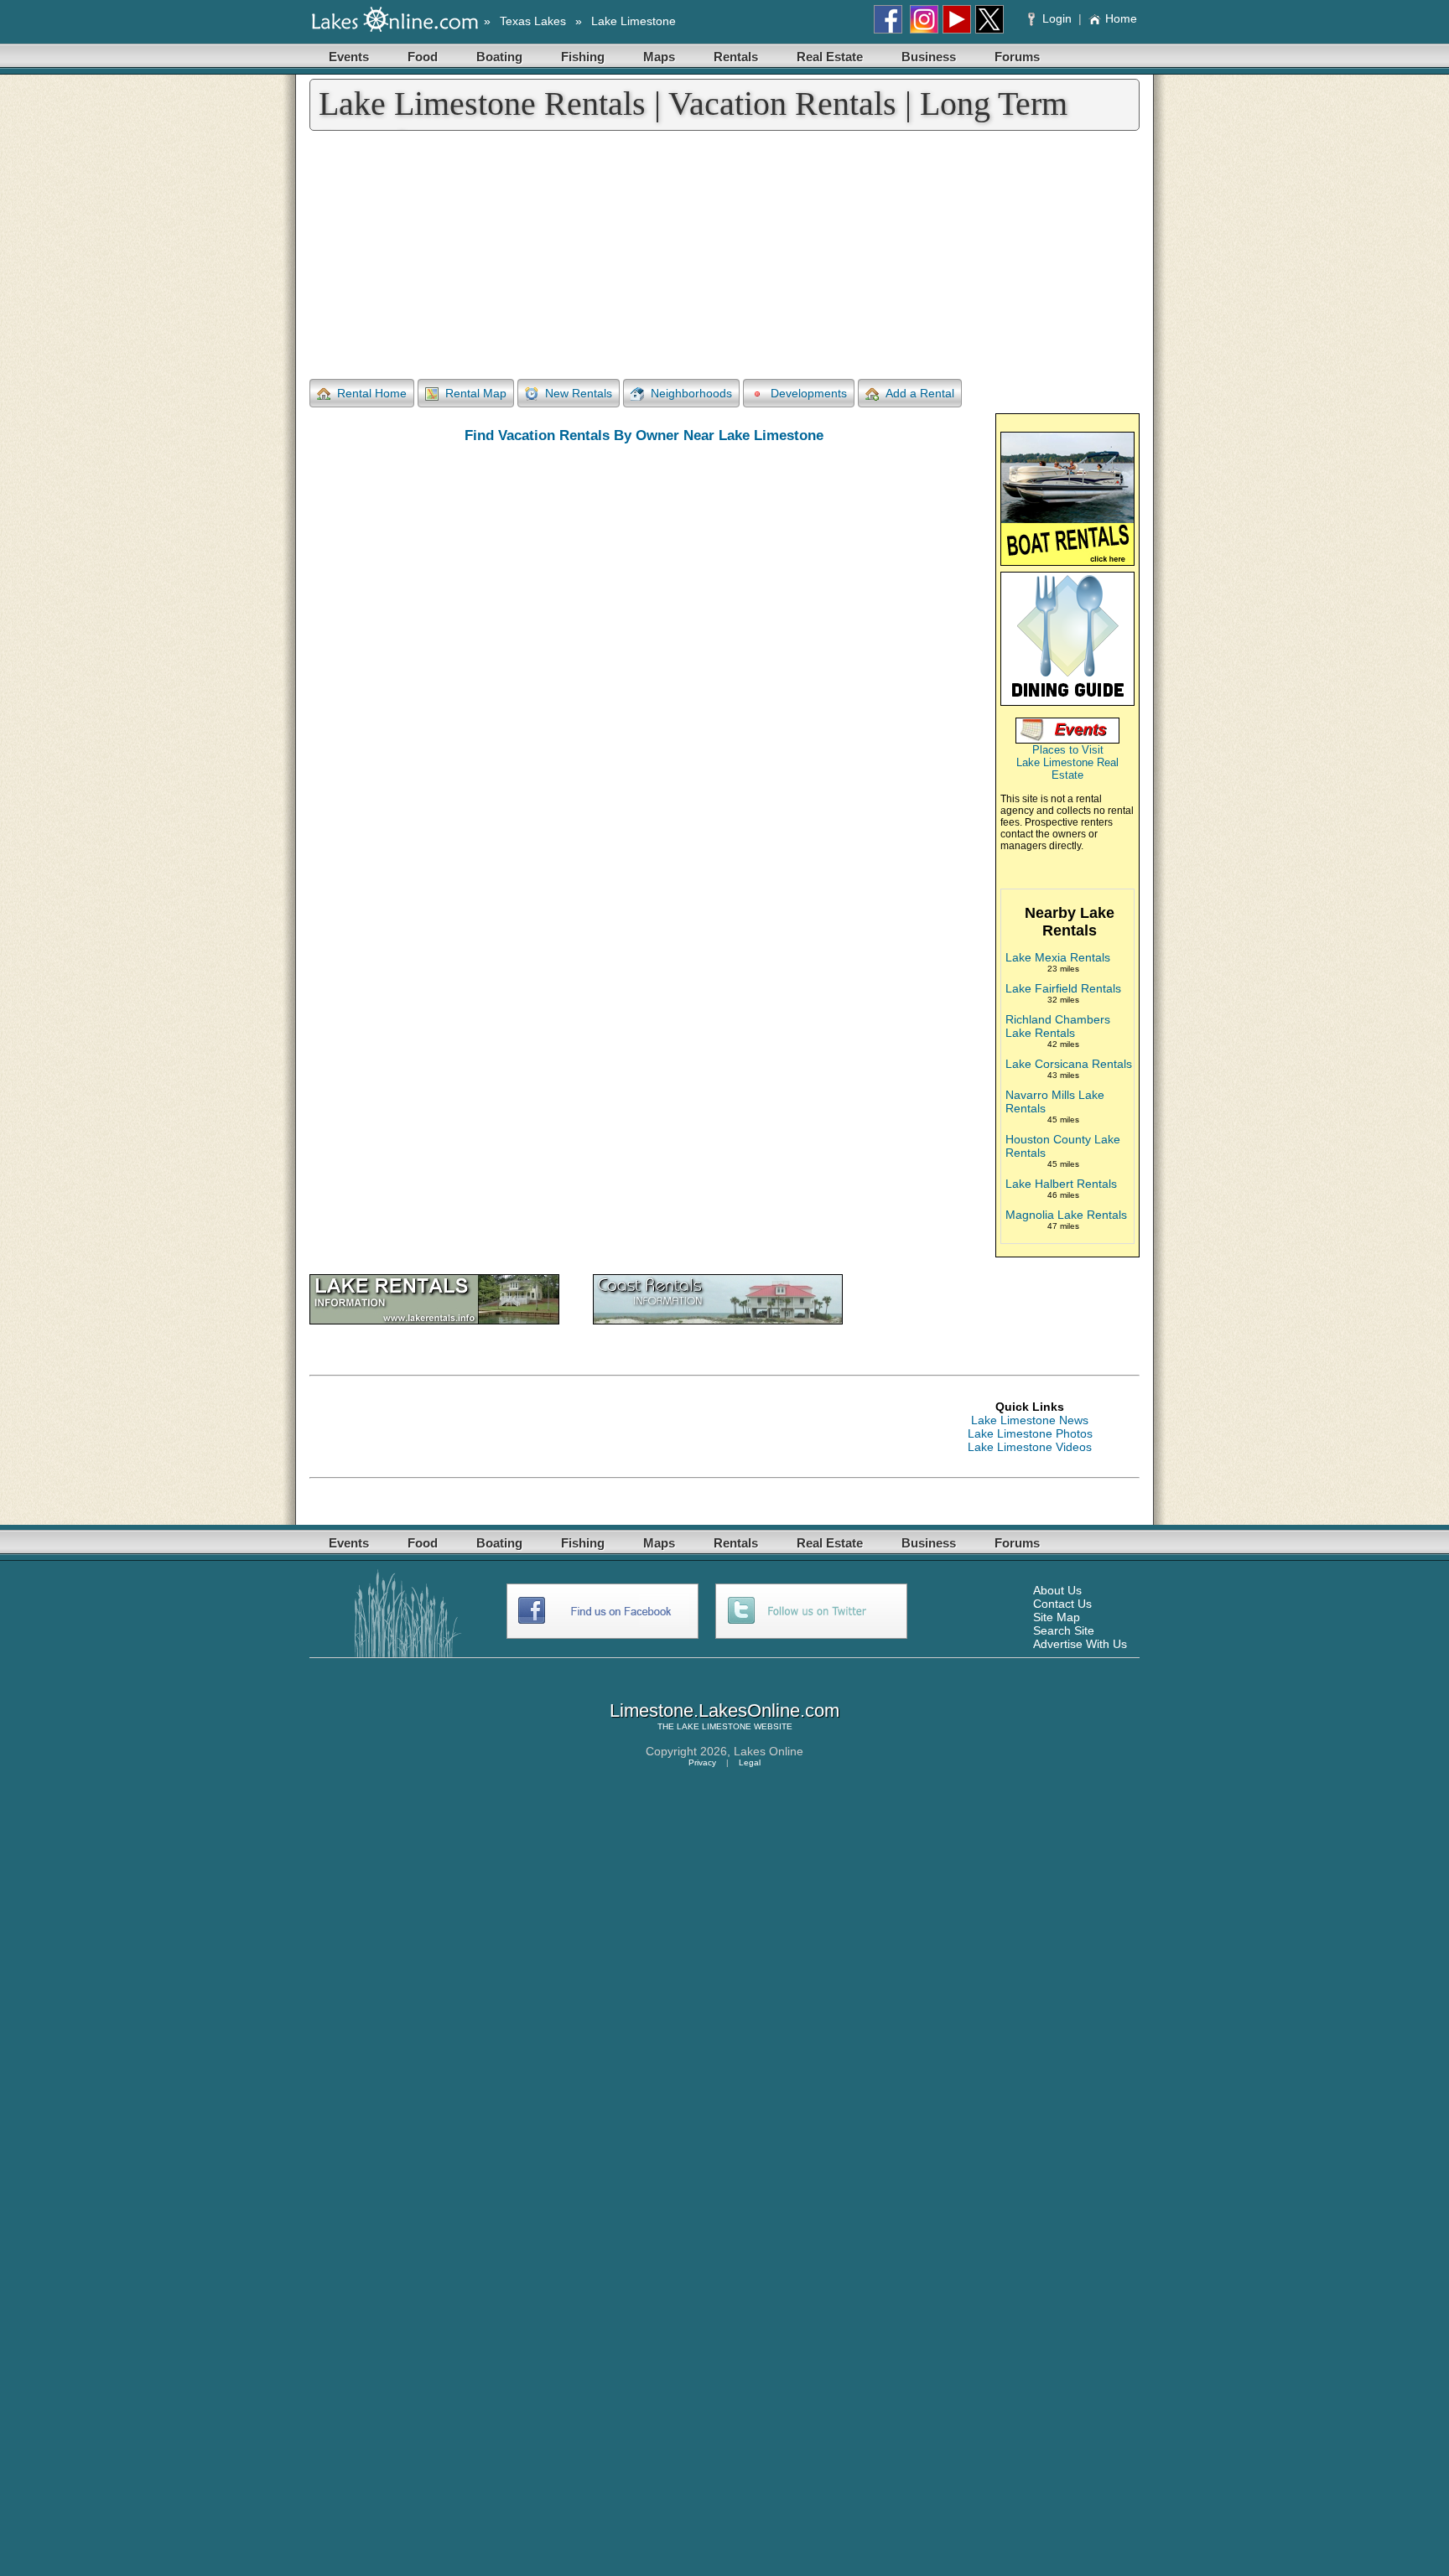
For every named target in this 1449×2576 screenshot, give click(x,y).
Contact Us (1062, 1604)
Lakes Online (769, 1751)
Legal (750, 1762)
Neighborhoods (691, 393)
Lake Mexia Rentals (1058, 957)
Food (423, 57)
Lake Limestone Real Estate (1067, 769)
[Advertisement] (724, 257)
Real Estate (830, 57)
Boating (499, 57)
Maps (659, 57)
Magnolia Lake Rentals (1066, 1215)
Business (929, 57)
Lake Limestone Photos (1030, 1433)
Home (1121, 18)
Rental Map (476, 393)
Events (349, 57)
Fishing (583, 57)
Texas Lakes (533, 21)
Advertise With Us (1080, 1644)
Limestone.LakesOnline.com (724, 1710)
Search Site (1064, 1630)
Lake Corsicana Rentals (1069, 1064)
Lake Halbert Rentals (1061, 1184)
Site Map (1057, 1617)
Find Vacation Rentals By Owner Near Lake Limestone (644, 435)
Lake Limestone (634, 21)
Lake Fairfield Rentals (1063, 988)
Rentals (736, 57)
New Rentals (579, 393)
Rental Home (372, 393)
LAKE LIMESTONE (714, 1726)
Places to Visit (1068, 750)
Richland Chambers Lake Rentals (1058, 1026)
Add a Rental (920, 393)
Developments (809, 393)
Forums (1017, 57)
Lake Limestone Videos (1030, 1447)
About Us (1057, 1590)
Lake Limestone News (1030, 1420)
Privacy (702, 1762)
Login (1057, 18)
